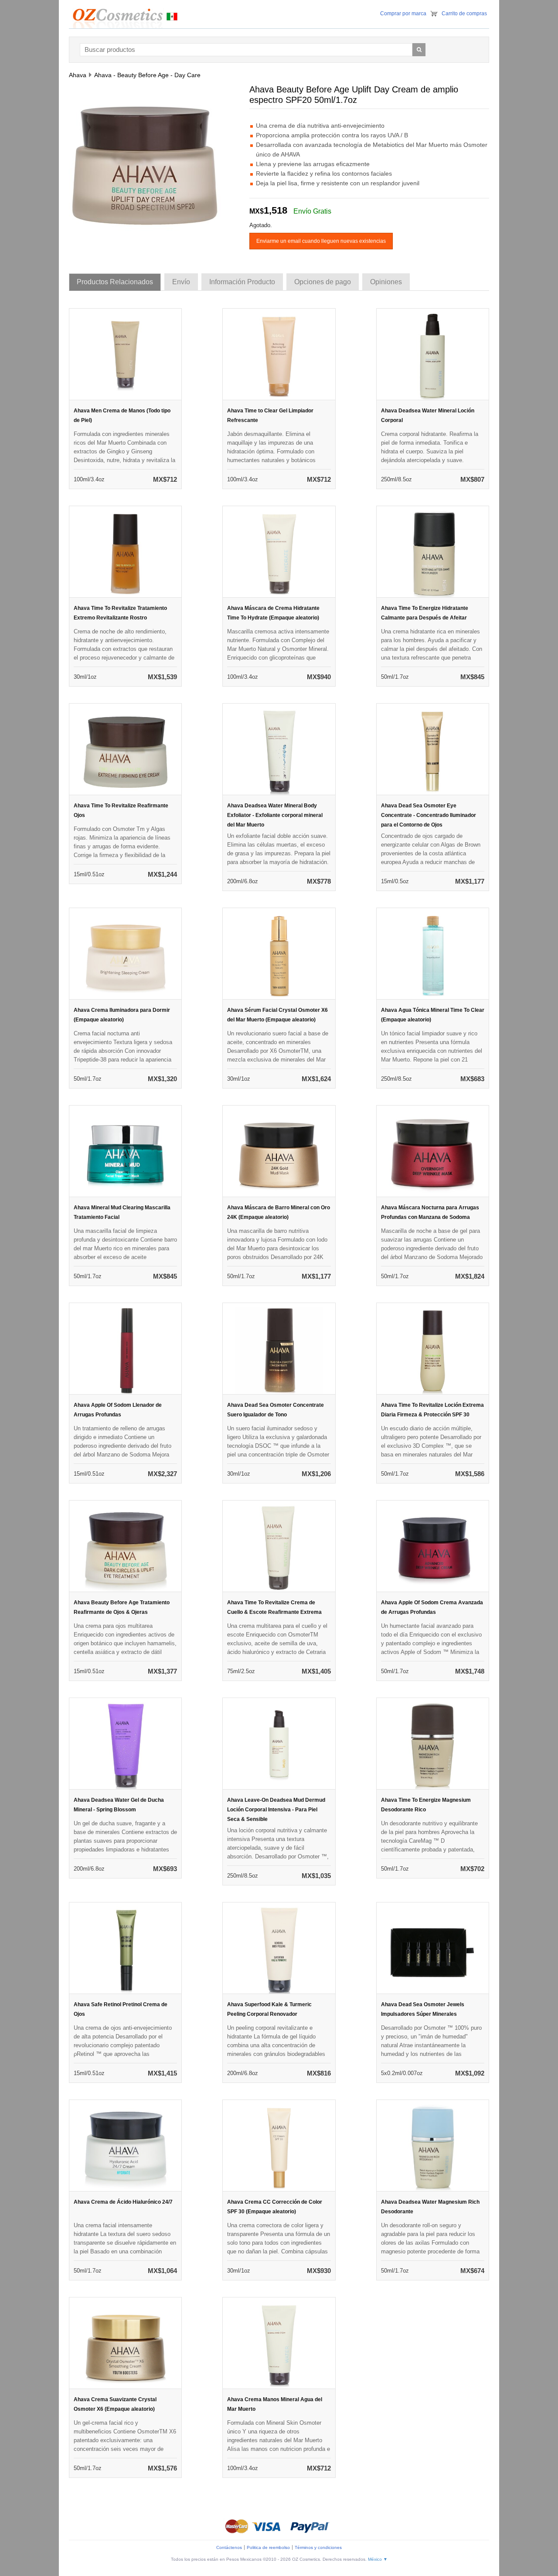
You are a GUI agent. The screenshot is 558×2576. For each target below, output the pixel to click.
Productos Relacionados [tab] (115, 282)
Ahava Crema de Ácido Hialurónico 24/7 (123, 2202)
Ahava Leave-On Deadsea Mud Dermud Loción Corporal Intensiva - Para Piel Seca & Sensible (276, 1810)
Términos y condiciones (318, 2547)
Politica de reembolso (268, 2547)
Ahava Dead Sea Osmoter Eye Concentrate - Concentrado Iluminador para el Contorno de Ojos (429, 815)
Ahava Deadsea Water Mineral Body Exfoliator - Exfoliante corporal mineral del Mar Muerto (275, 815)
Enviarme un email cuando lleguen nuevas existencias (321, 241)
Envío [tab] (181, 282)
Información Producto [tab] (242, 282)
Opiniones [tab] (386, 282)
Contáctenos (229, 2547)
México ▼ (378, 2559)
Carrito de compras (464, 14)
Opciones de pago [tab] (323, 282)
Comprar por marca (403, 14)
